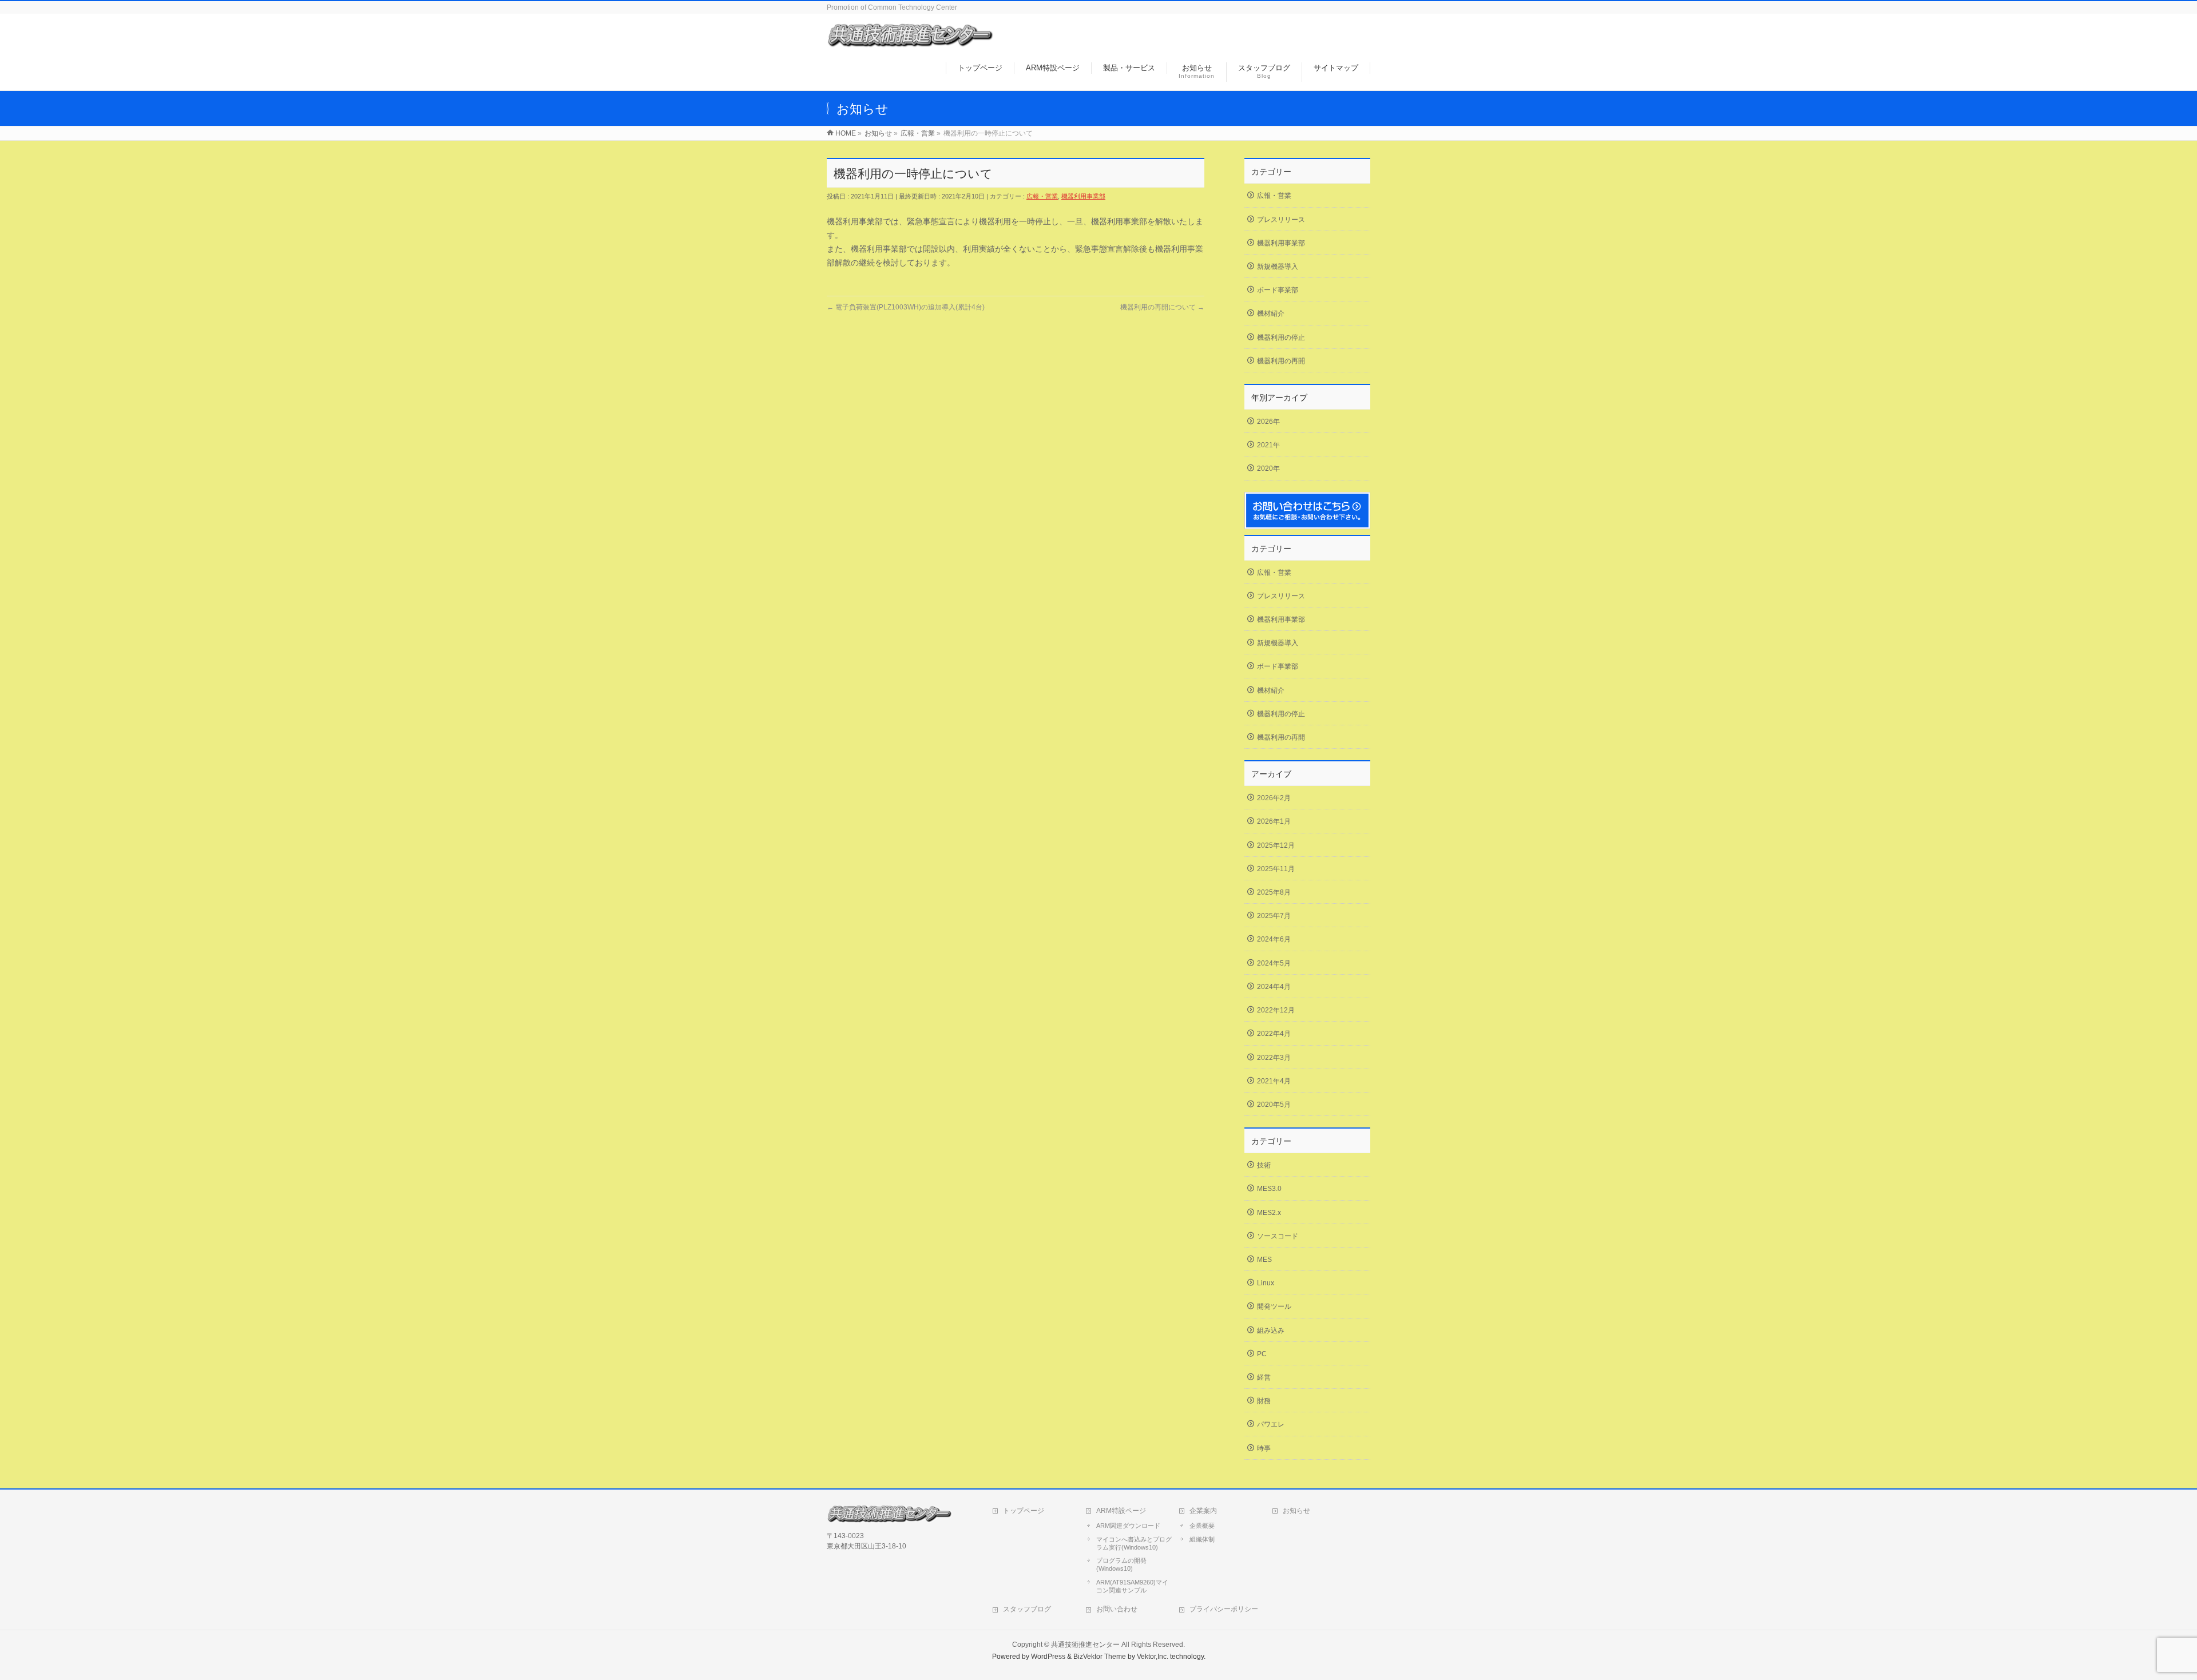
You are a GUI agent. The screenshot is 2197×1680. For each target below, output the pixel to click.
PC (1262, 1354)
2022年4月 (1274, 1034)
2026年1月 (1274, 821)
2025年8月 (1274, 892)
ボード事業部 (1278, 290)
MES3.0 (1269, 1189)
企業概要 (1202, 1526)
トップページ (1024, 1511)
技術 (1264, 1165)
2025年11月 (1276, 869)
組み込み (1271, 1331)
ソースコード (1278, 1236)
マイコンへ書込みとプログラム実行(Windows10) (1134, 1543)
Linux (1266, 1283)
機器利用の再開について (1162, 307)
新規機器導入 (1278, 267)
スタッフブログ (1027, 1609)
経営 (1264, 1377)
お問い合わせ (1117, 1609)
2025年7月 (1274, 916)
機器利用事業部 (1083, 196)
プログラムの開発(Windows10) (1121, 1564)
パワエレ (1271, 1424)
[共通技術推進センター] (911, 42)
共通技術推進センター (1085, 1645)
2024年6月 (1274, 939)
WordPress (1048, 1657)
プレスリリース (1281, 220)
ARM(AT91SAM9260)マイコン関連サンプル (1132, 1586)
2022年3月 (1274, 1058)
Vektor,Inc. (1153, 1657)
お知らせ (1296, 1511)
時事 (1264, 1448)
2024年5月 (1274, 963)
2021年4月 (1274, 1081)
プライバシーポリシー (1224, 1609)
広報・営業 (1042, 196)
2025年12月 (1276, 845)
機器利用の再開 (1281, 361)
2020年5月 (1274, 1105)
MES (1264, 1260)
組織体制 (1202, 1539)
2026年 (1268, 422)
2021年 (1268, 445)
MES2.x (1269, 1213)
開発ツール (1274, 1306)
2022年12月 (1276, 1010)
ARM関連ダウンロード (1128, 1526)
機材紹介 (1271, 313)
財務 (1264, 1401)
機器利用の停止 (1281, 337)
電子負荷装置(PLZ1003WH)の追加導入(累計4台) (906, 307)
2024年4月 (1274, 987)
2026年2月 (1274, 798)
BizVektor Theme (1100, 1657)
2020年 (1268, 468)
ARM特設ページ (1121, 1511)
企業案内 (1203, 1511)
